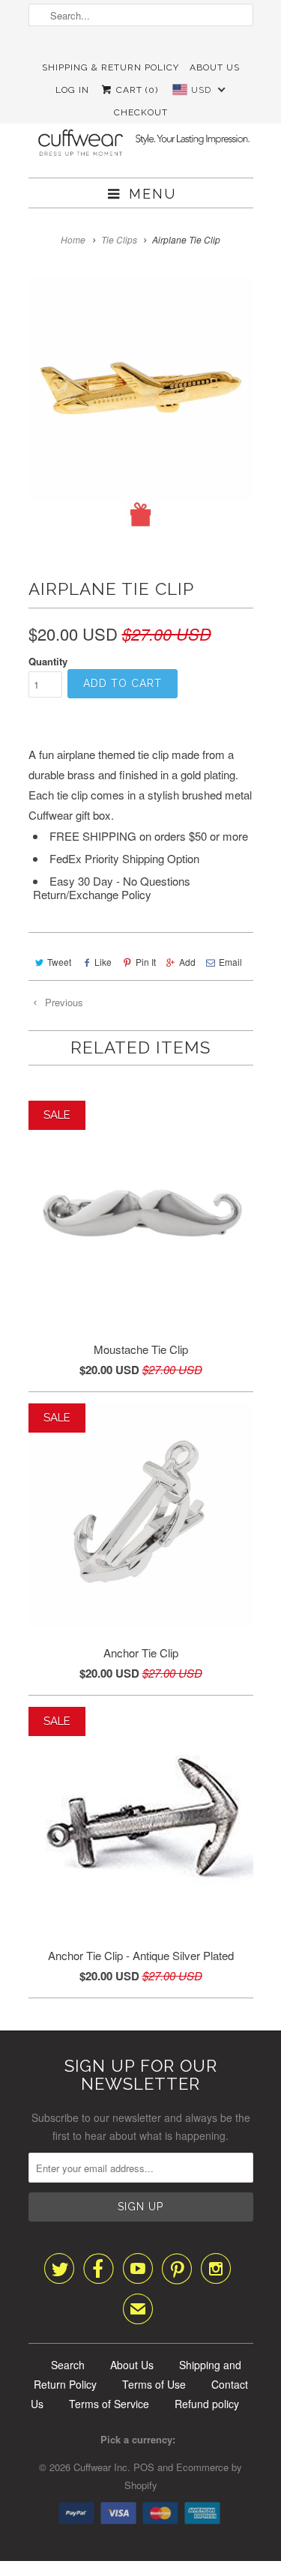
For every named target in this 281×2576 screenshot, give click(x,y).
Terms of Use (154, 2384)
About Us (215, 67)
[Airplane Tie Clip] (141, 402)
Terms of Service (109, 2404)
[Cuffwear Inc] (141, 134)
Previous (63, 1002)
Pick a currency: (141, 2439)
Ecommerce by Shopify (184, 2476)
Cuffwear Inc (100, 2467)
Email (230, 962)
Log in (72, 90)
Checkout (141, 112)
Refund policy (207, 2404)
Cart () (136, 90)
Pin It (145, 962)
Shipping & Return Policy (111, 67)
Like (103, 962)
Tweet (59, 962)
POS (144, 2467)
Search (68, 2365)
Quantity (48, 661)
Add (187, 962)
